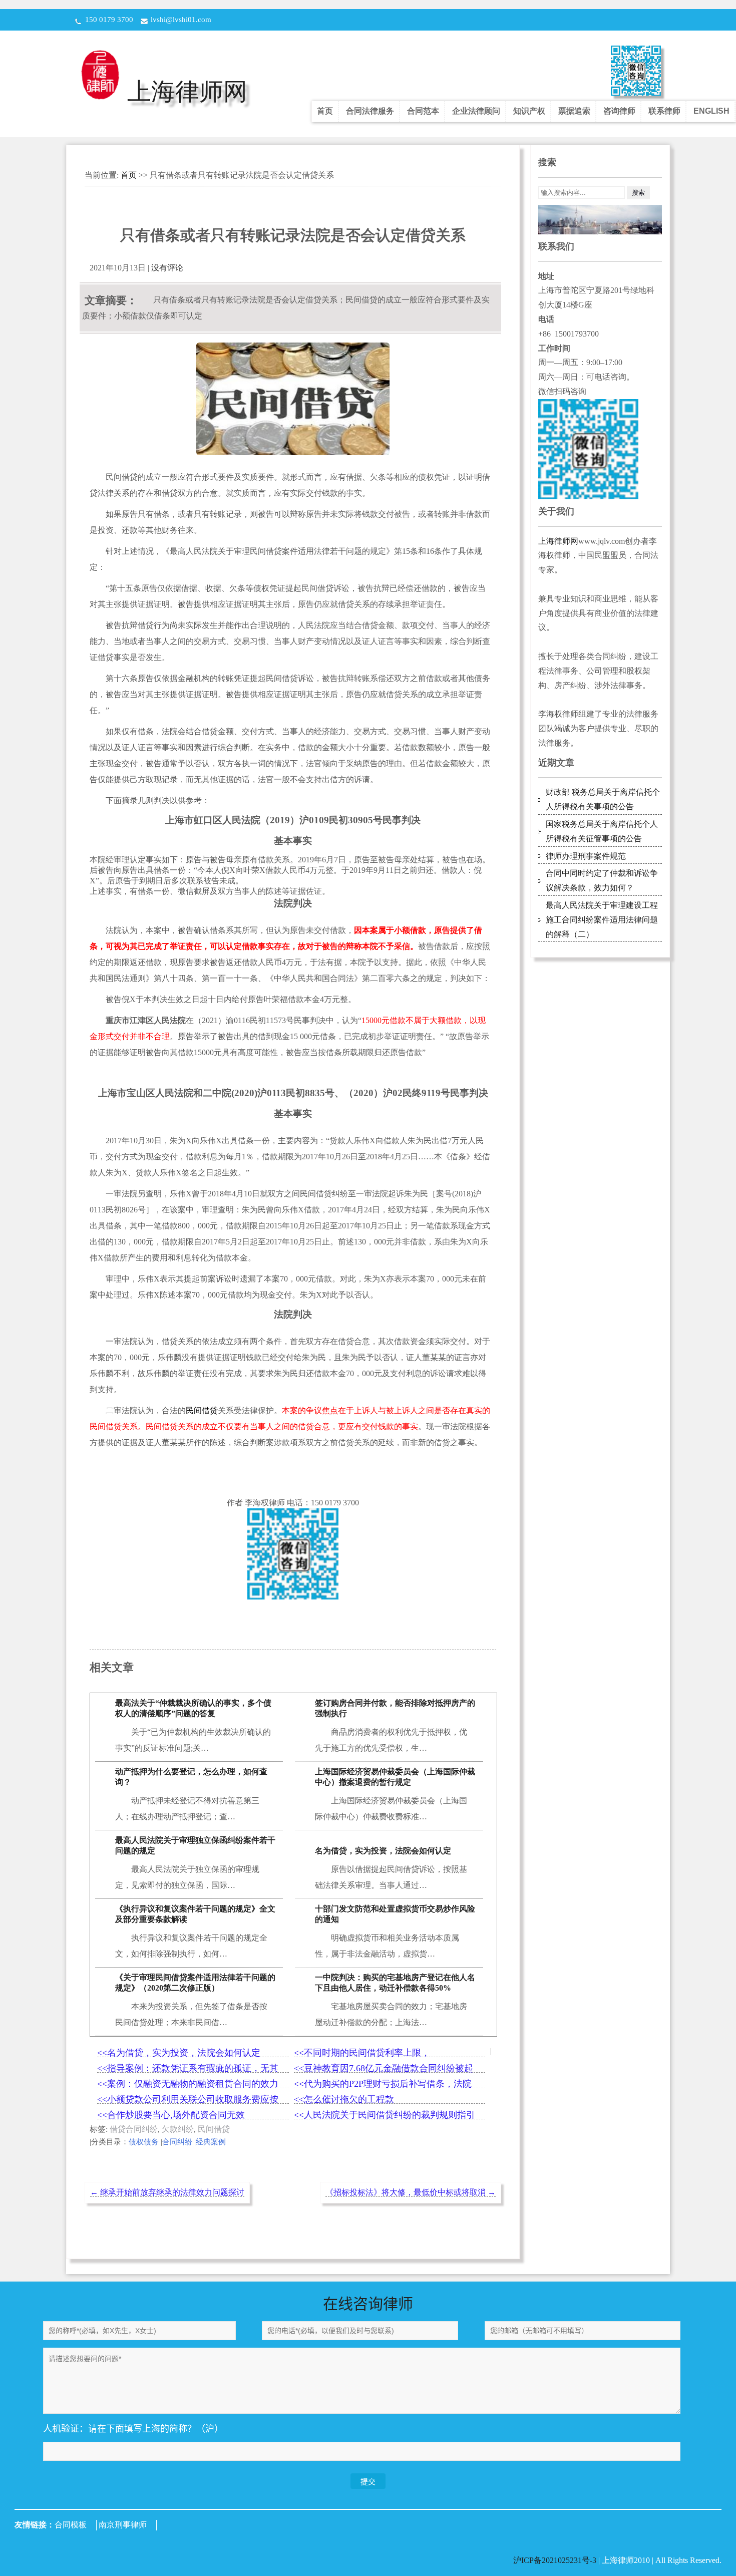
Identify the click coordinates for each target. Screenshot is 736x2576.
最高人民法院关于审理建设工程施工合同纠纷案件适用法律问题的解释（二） (602, 920)
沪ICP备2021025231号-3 (556, 2560)
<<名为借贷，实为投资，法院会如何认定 (179, 2053)
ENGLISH (711, 111)
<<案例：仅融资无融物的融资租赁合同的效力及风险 (188, 2084)
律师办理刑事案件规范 (586, 856)
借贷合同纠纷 (134, 2129)
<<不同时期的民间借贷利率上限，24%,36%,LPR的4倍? (362, 2053)
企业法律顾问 (476, 111)
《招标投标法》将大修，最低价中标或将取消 (411, 2192)
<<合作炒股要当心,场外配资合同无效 (171, 2115)
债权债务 (144, 2142)
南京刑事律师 (123, 2525)
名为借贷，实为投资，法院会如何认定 (383, 1851)
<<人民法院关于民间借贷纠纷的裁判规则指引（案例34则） (385, 2115)
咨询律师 (619, 111)
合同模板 (71, 2525)
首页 (325, 111)
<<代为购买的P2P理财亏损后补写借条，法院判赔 (383, 2084)
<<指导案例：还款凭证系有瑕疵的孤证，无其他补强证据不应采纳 (188, 2068)
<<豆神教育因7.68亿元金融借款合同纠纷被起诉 (384, 2068)
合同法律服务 (370, 111)
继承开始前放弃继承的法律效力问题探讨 (167, 2192)
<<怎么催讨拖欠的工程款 (344, 2099)
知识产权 (529, 111)
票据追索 (574, 111)
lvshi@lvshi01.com (181, 20)
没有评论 (167, 268)
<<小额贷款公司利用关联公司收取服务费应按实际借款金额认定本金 (188, 2100)
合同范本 (423, 111)
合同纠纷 (177, 2142)
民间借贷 (214, 2129)
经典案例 (211, 2142)
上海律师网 (187, 91)
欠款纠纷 (178, 2129)
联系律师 (664, 111)
